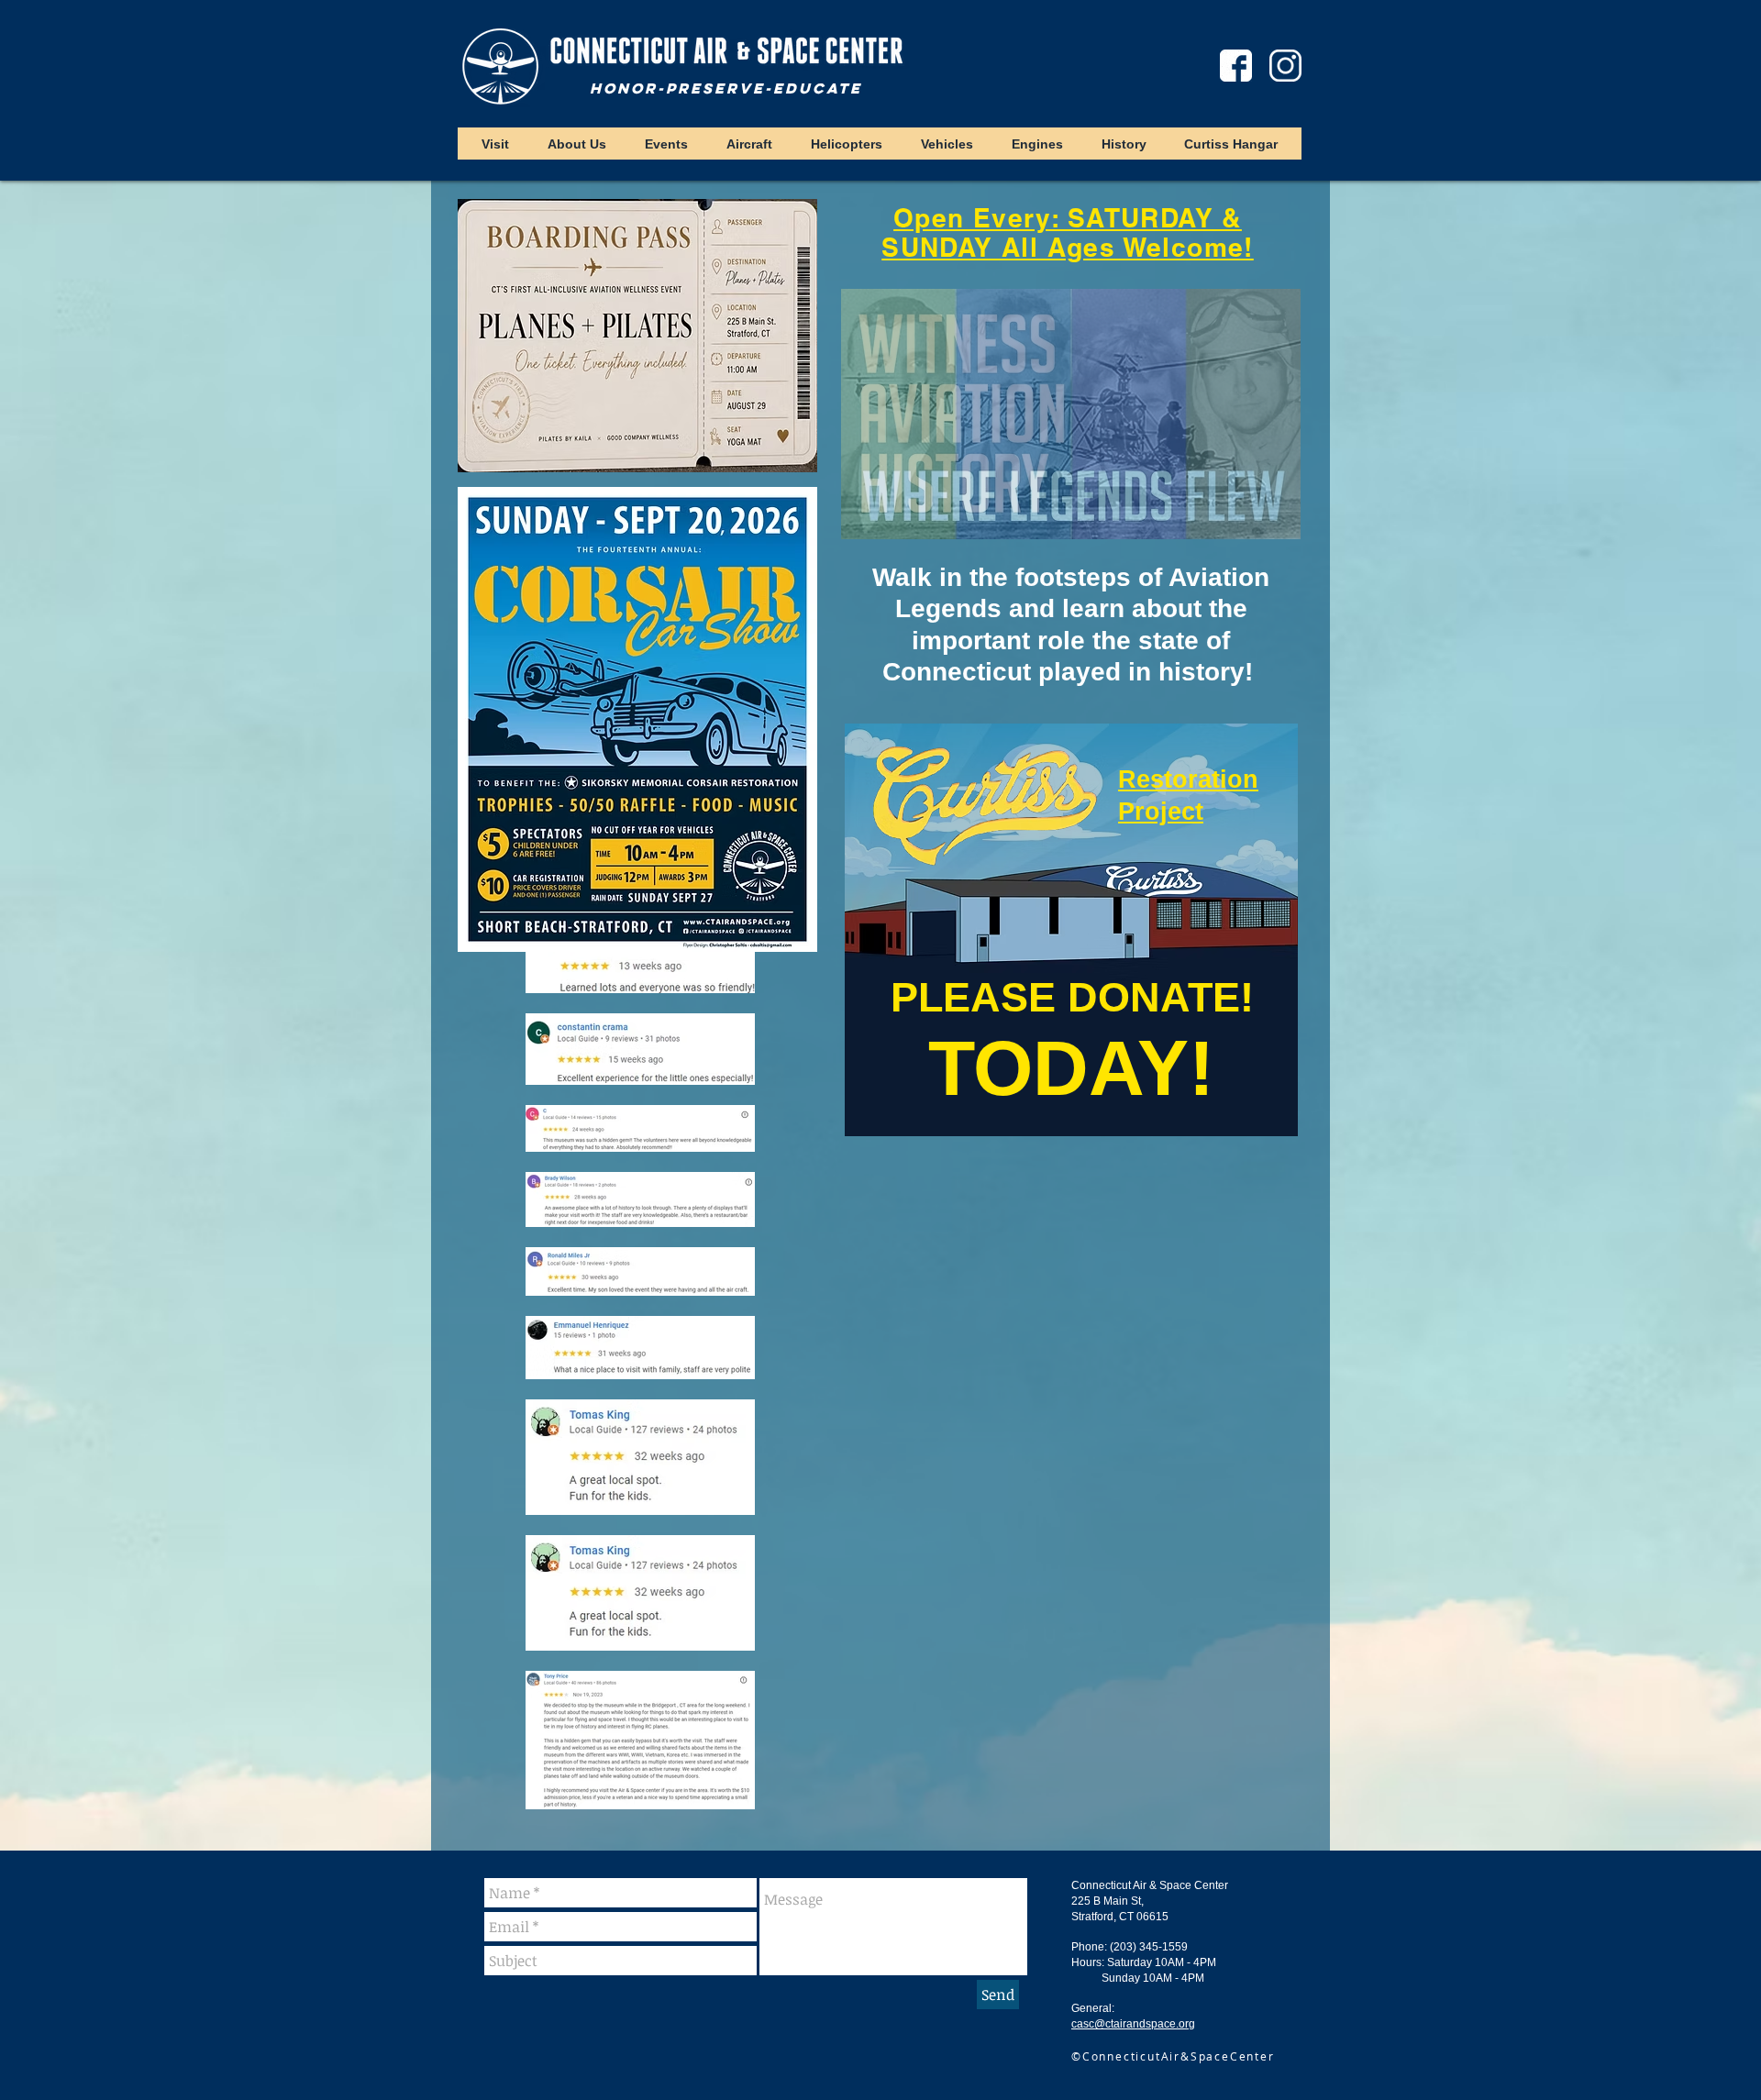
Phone (1088, 1947)
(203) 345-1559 (1149, 1947)
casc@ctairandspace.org (1133, 2024)
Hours (1086, 1962)
